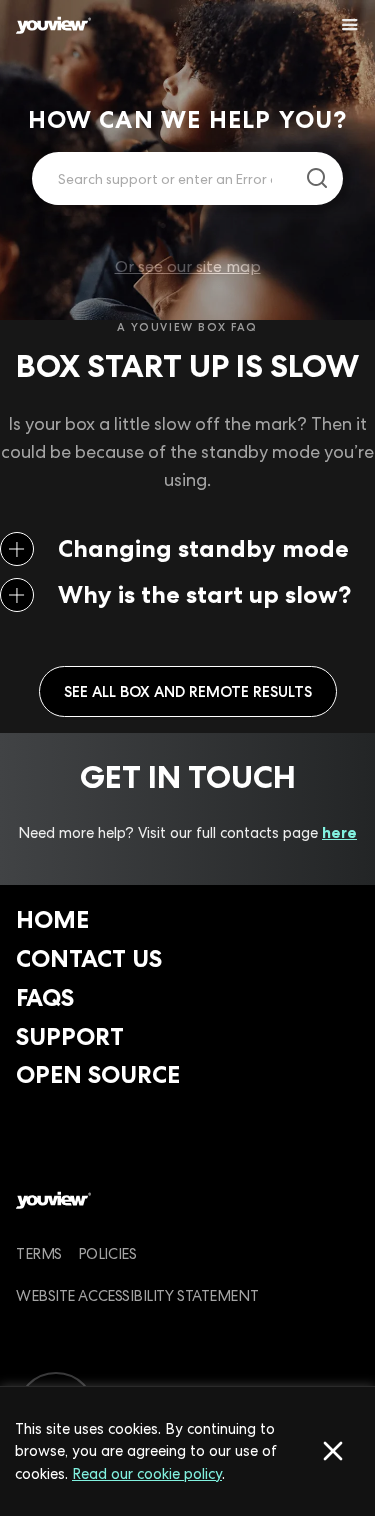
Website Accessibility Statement (137, 1295)
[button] (187, 549)
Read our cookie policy (147, 1473)
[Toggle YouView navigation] (350, 25)
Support (70, 1036)
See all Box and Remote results (188, 691)
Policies (107, 1253)
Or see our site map (188, 266)
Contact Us (89, 958)
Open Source (98, 1074)
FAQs (45, 997)
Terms (39, 1253)
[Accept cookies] (333, 1451)
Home (52, 919)
